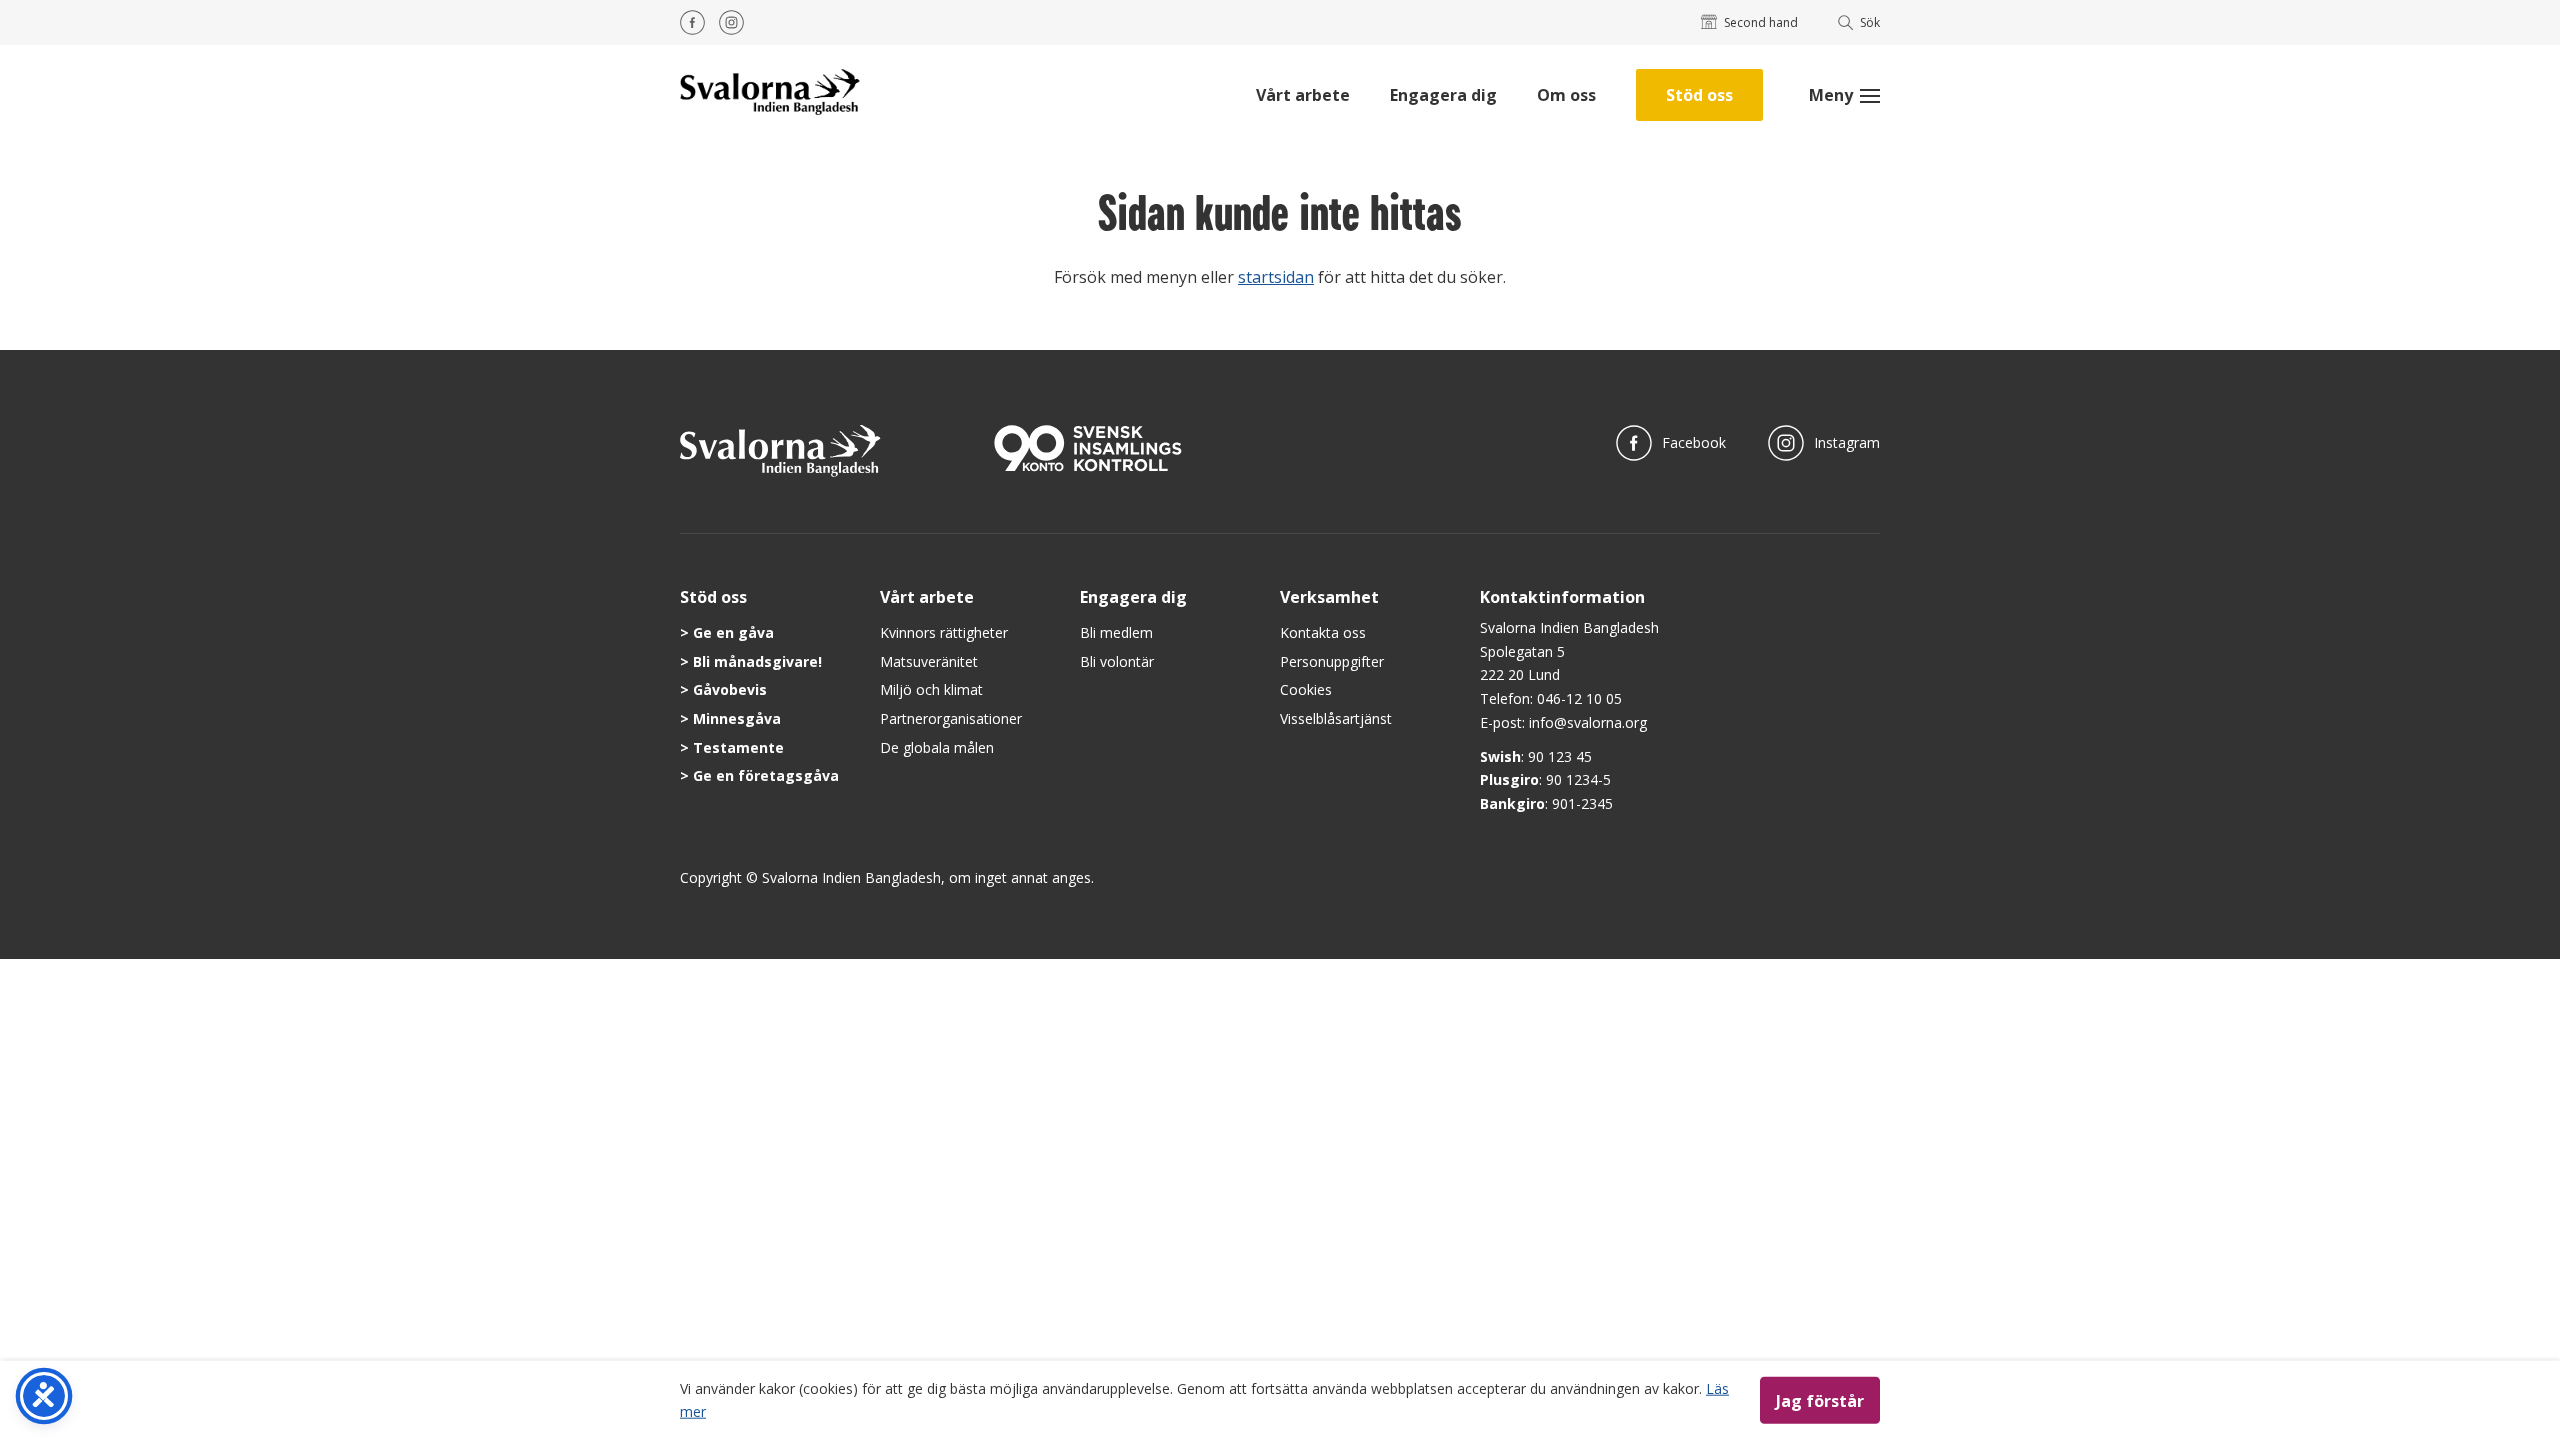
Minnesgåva (737, 718)
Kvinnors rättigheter (944, 632)
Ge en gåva (733, 632)
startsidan (1276, 277)
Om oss (1566, 95)
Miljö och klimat (931, 689)
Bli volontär (1117, 661)
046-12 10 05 (1579, 698)
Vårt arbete (1303, 95)
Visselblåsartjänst (1336, 718)
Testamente (738, 747)
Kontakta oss (1323, 632)
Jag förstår (1820, 1400)
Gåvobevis (730, 689)
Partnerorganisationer (951, 718)
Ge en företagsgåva (766, 775)
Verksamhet (1329, 597)
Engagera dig (1443, 95)
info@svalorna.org (1588, 722)
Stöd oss (1699, 95)
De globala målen (937, 747)
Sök (1870, 22)
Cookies (1306, 689)
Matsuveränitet (929, 661)
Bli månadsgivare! (757, 661)
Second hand (1761, 22)
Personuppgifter (1332, 661)
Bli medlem (1116, 632)
